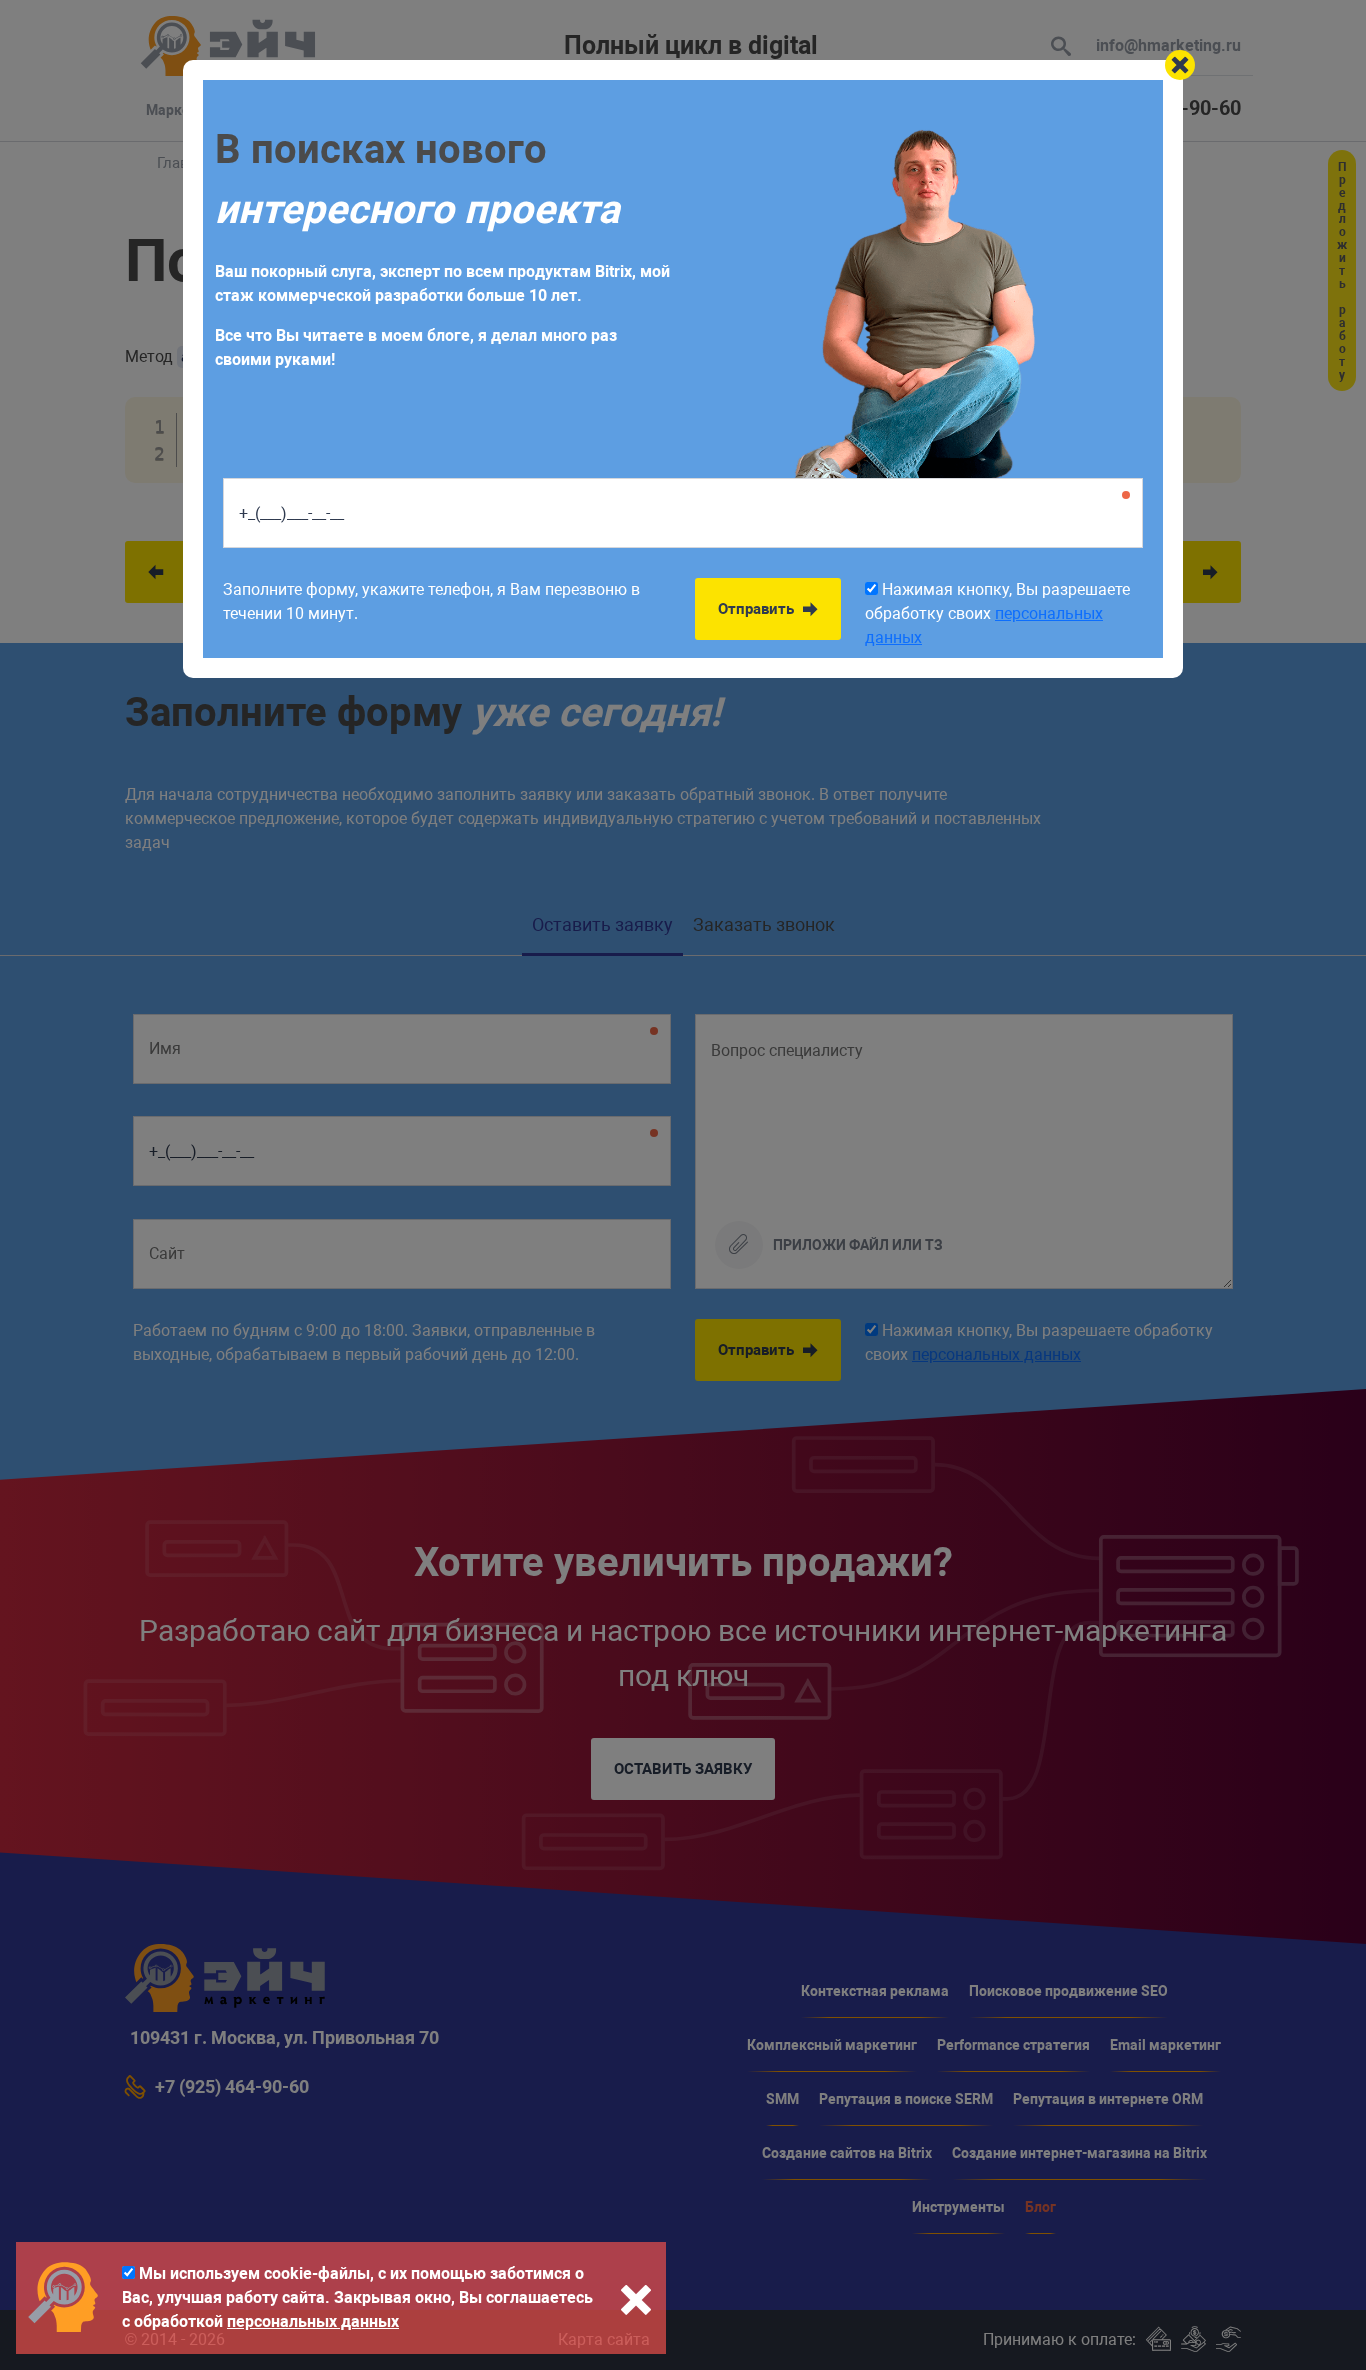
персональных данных (313, 2321)
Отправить (758, 609)
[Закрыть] (1180, 65)
